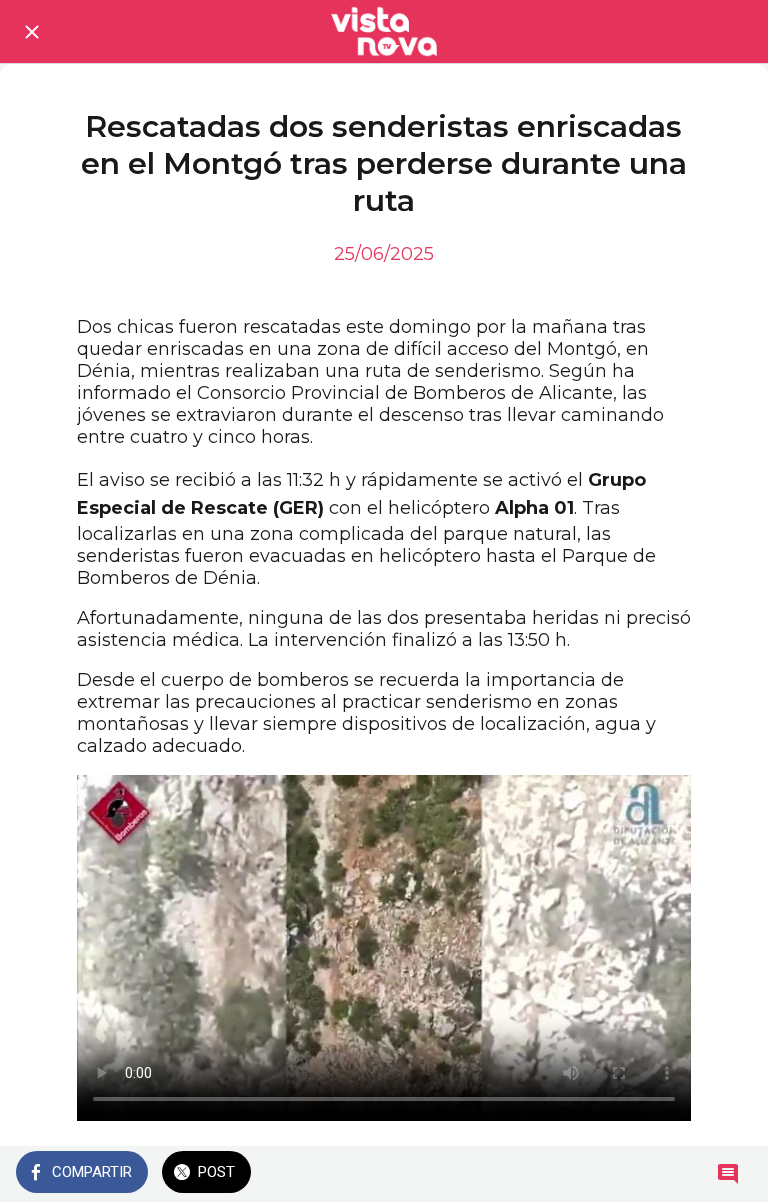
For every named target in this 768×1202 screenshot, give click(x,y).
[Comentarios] (728, 1174)
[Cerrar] (32, 32)
